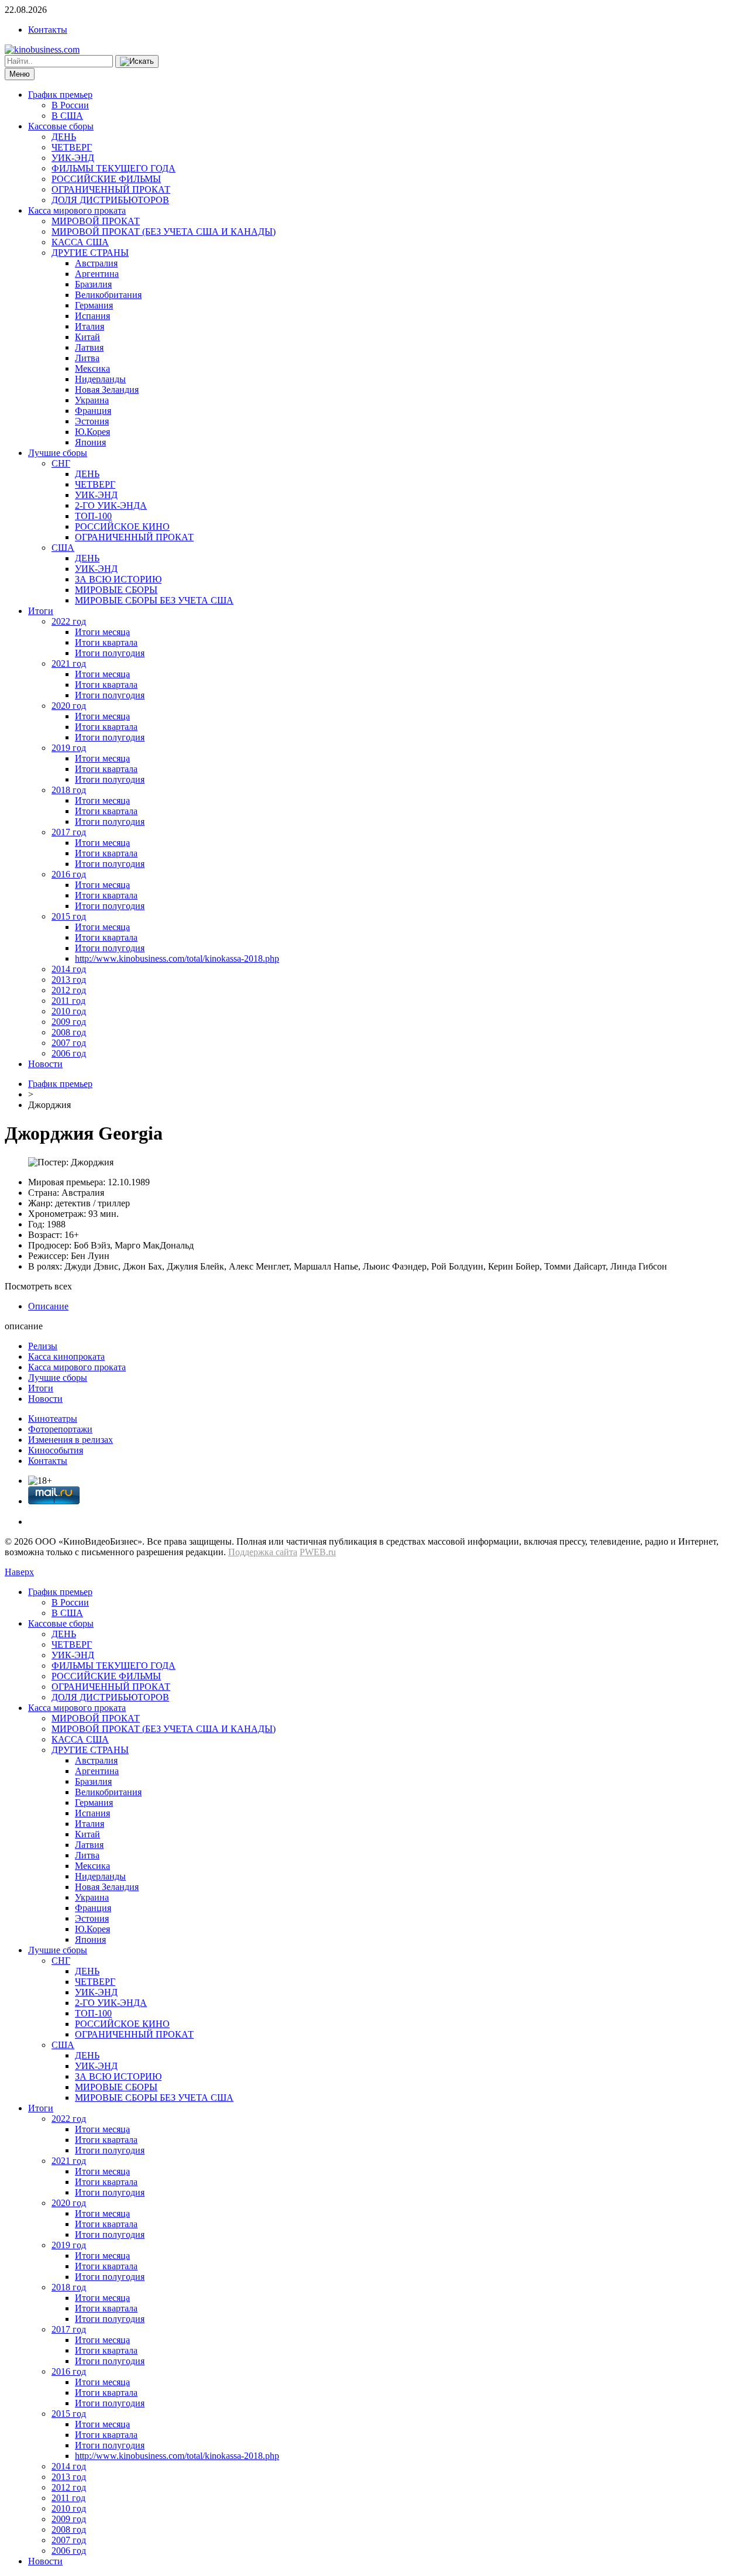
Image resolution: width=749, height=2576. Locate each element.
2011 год (68, 1001)
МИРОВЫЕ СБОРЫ (116, 590)
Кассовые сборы (61, 126)
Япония (90, 442)
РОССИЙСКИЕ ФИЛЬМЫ (106, 179)
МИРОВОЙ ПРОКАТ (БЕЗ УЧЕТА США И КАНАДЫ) (164, 231)
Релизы (43, 1346)
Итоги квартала (106, 642)
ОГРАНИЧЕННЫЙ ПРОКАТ (111, 189)
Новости (45, 1064)
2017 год (69, 832)
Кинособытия (56, 1450)
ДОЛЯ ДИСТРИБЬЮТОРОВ (110, 200)
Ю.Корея (92, 432)
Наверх (19, 1572)
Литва (87, 358)
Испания (92, 316)
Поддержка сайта (263, 1552)
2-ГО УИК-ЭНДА (111, 505)
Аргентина (97, 274)
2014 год (69, 969)
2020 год (69, 706)
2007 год (69, 1043)
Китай (87, 337)
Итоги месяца (102, 632)
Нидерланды (100, 379)
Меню (20, 74)
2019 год (69, 748)
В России (70, 105)
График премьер (60, 95)
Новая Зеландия (107, 390)
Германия (94, 305)
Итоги (41, 611)
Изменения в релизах (71, 1440)
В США (67, 116)
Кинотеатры (53, 1419)
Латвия (89, 347)
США (63, 548)
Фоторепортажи (60, 1429)
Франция (93, 411)
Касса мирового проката (77, 210)
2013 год (69, 980)
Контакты (48, 30)
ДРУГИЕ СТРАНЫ (90, 253)
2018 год (69, 790)
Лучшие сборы (58, 453)
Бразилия (93, 284)
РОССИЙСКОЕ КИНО (122, 526)
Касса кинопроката (66, 1356)
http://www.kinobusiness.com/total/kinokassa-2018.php (177, 958)
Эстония (92, 421)
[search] (137, 61)
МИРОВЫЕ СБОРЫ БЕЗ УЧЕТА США (154, 600)
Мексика (92, 368)
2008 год (69, 1032)
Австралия (96, 263)
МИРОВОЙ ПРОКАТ (96, 221)
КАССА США (80, 242)
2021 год (69, 663)
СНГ (61, 463)
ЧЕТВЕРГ (72, 147)
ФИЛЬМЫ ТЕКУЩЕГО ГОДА (114, 168)
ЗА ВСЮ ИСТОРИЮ (118, 579)
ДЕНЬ (64, 137)
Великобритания (108, 295)
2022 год (69, 621)
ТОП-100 (93, 516)
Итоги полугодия (110, 653)
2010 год (69, 1011)
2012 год (69, 990)
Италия (90, 326)
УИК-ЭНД (73, 158)
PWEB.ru (318, 1552)
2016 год (69, 874)
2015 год (69, 916)
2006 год (69, 1053)
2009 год (69, 1022)
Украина (92, 400)
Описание (48, 1306)
